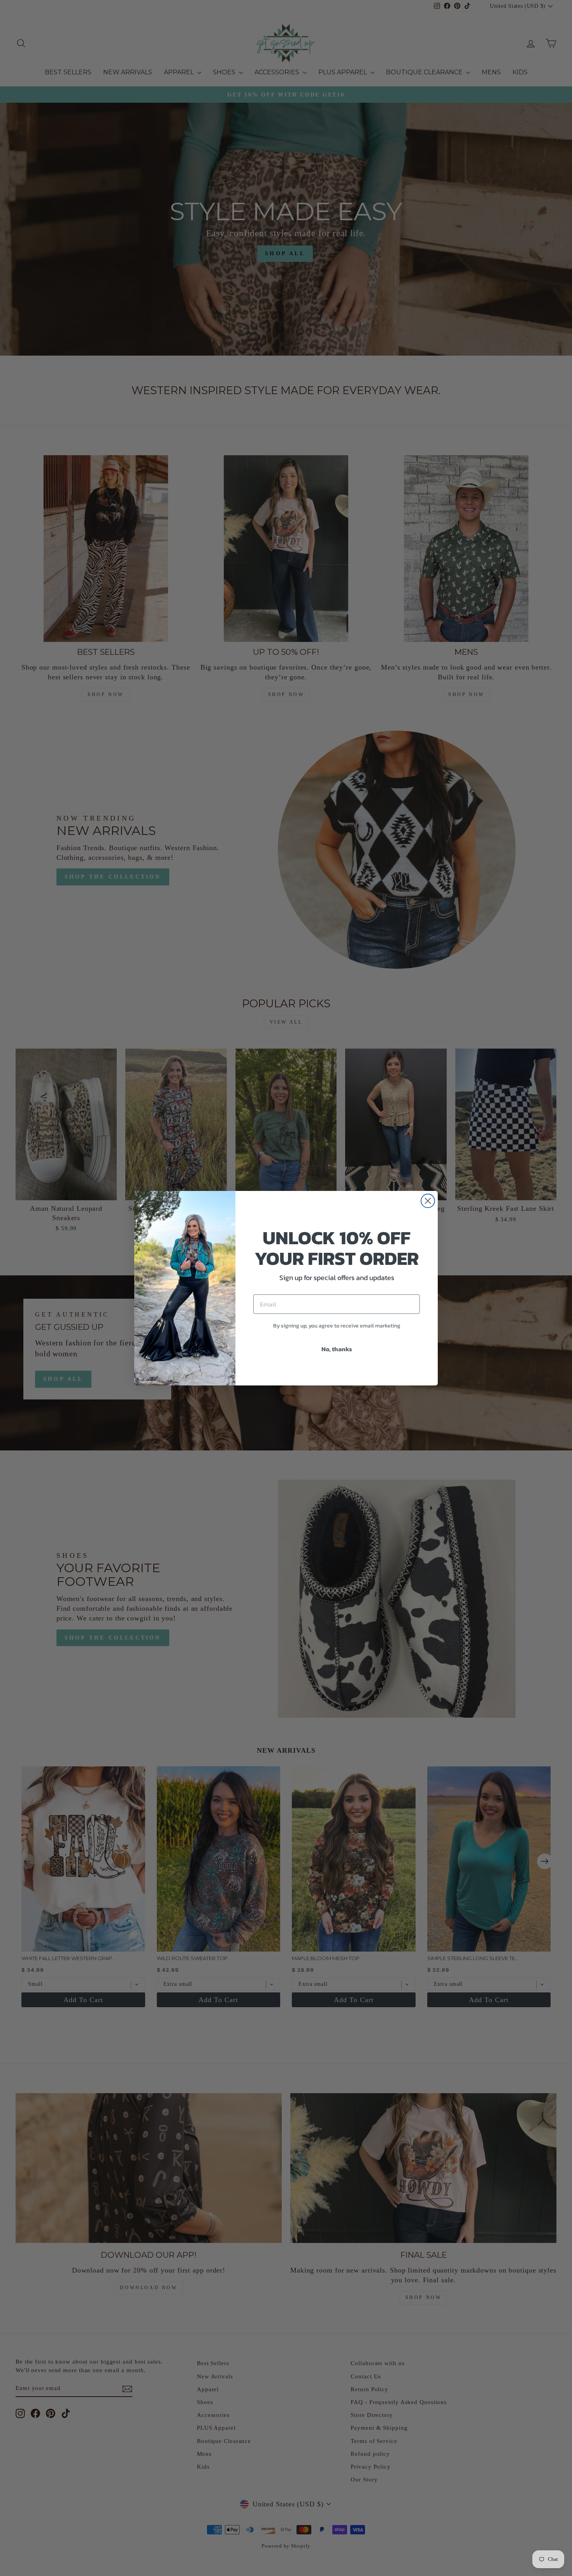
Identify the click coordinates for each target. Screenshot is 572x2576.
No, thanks (337, 1349)
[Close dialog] (428, 1201)
